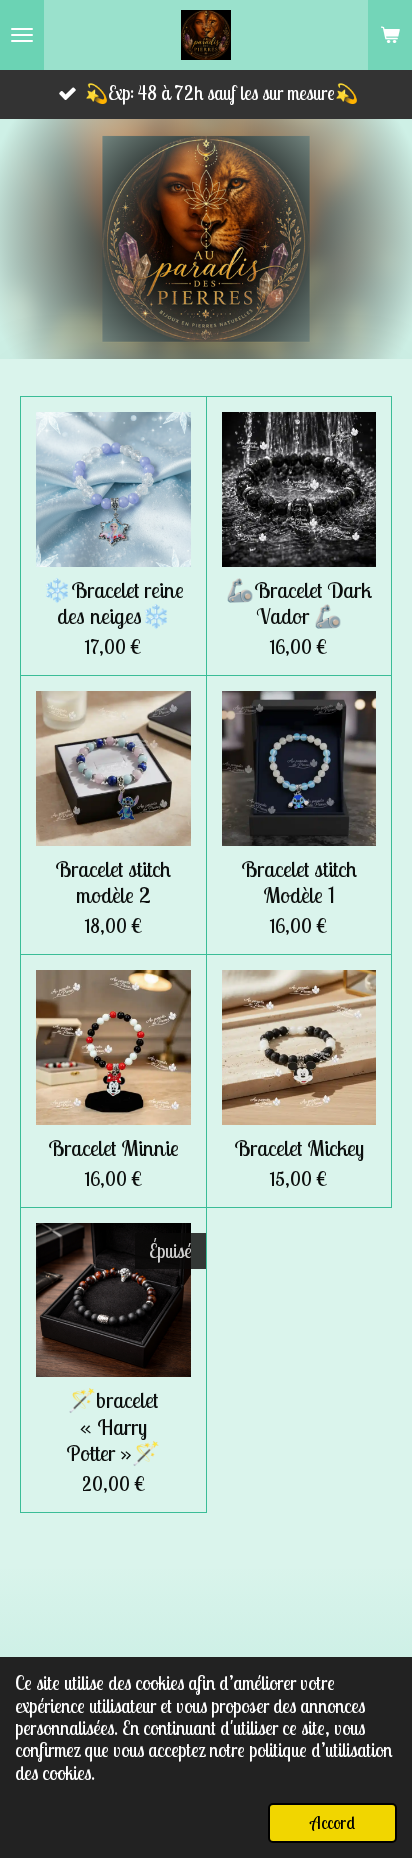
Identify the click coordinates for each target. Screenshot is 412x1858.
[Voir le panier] (390, 35)
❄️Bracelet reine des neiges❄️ (113, 603)
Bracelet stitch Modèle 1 (299, 882)
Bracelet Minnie (113, 1148)
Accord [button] (332, 1822)
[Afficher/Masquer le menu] (22, 35)
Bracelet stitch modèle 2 (113, 882)
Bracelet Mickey (299, 1148)
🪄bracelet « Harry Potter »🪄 (113, 1426)
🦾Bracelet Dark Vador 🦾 (299, 603)
